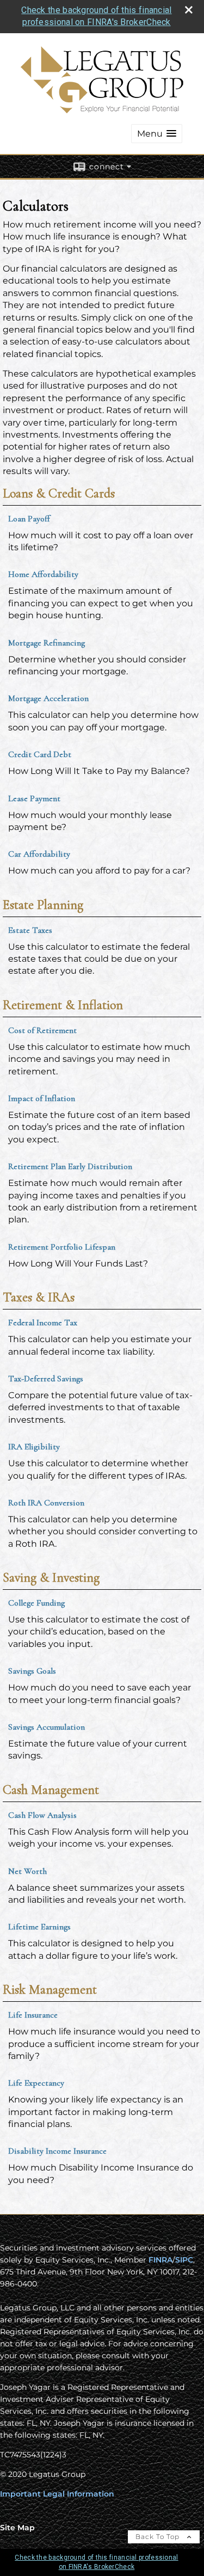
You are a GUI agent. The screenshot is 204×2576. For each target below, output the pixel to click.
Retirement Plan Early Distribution (70, 1166)
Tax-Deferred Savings (46, 1379)
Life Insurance (33, 2015)
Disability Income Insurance (57, 2151)
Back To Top (159, 2537)
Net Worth (27, 1871)
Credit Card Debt (40, 754)
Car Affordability (39, 854)
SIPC (184, 2260)
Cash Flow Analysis (42, 1815)
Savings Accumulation (47, 1727)
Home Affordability (43, 574)
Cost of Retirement (42, 1030)
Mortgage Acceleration (48, 698)
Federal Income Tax (43, 1323)
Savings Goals (32, 1671)
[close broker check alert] (189, 10)
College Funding (36, 1603)
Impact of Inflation (42, 1098)
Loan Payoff (29, 519)
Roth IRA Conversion (46, 1503)
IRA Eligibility (34, 1447)
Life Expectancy (36, 2083)
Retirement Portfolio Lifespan (62, 1247)
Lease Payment (34, 798)
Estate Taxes (30, 930)
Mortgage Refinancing (47, 643)
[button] (157, 134)
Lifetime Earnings (39, 1927)
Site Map (17, 2528)
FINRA (160, 2260)
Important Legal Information (57, 2494)
